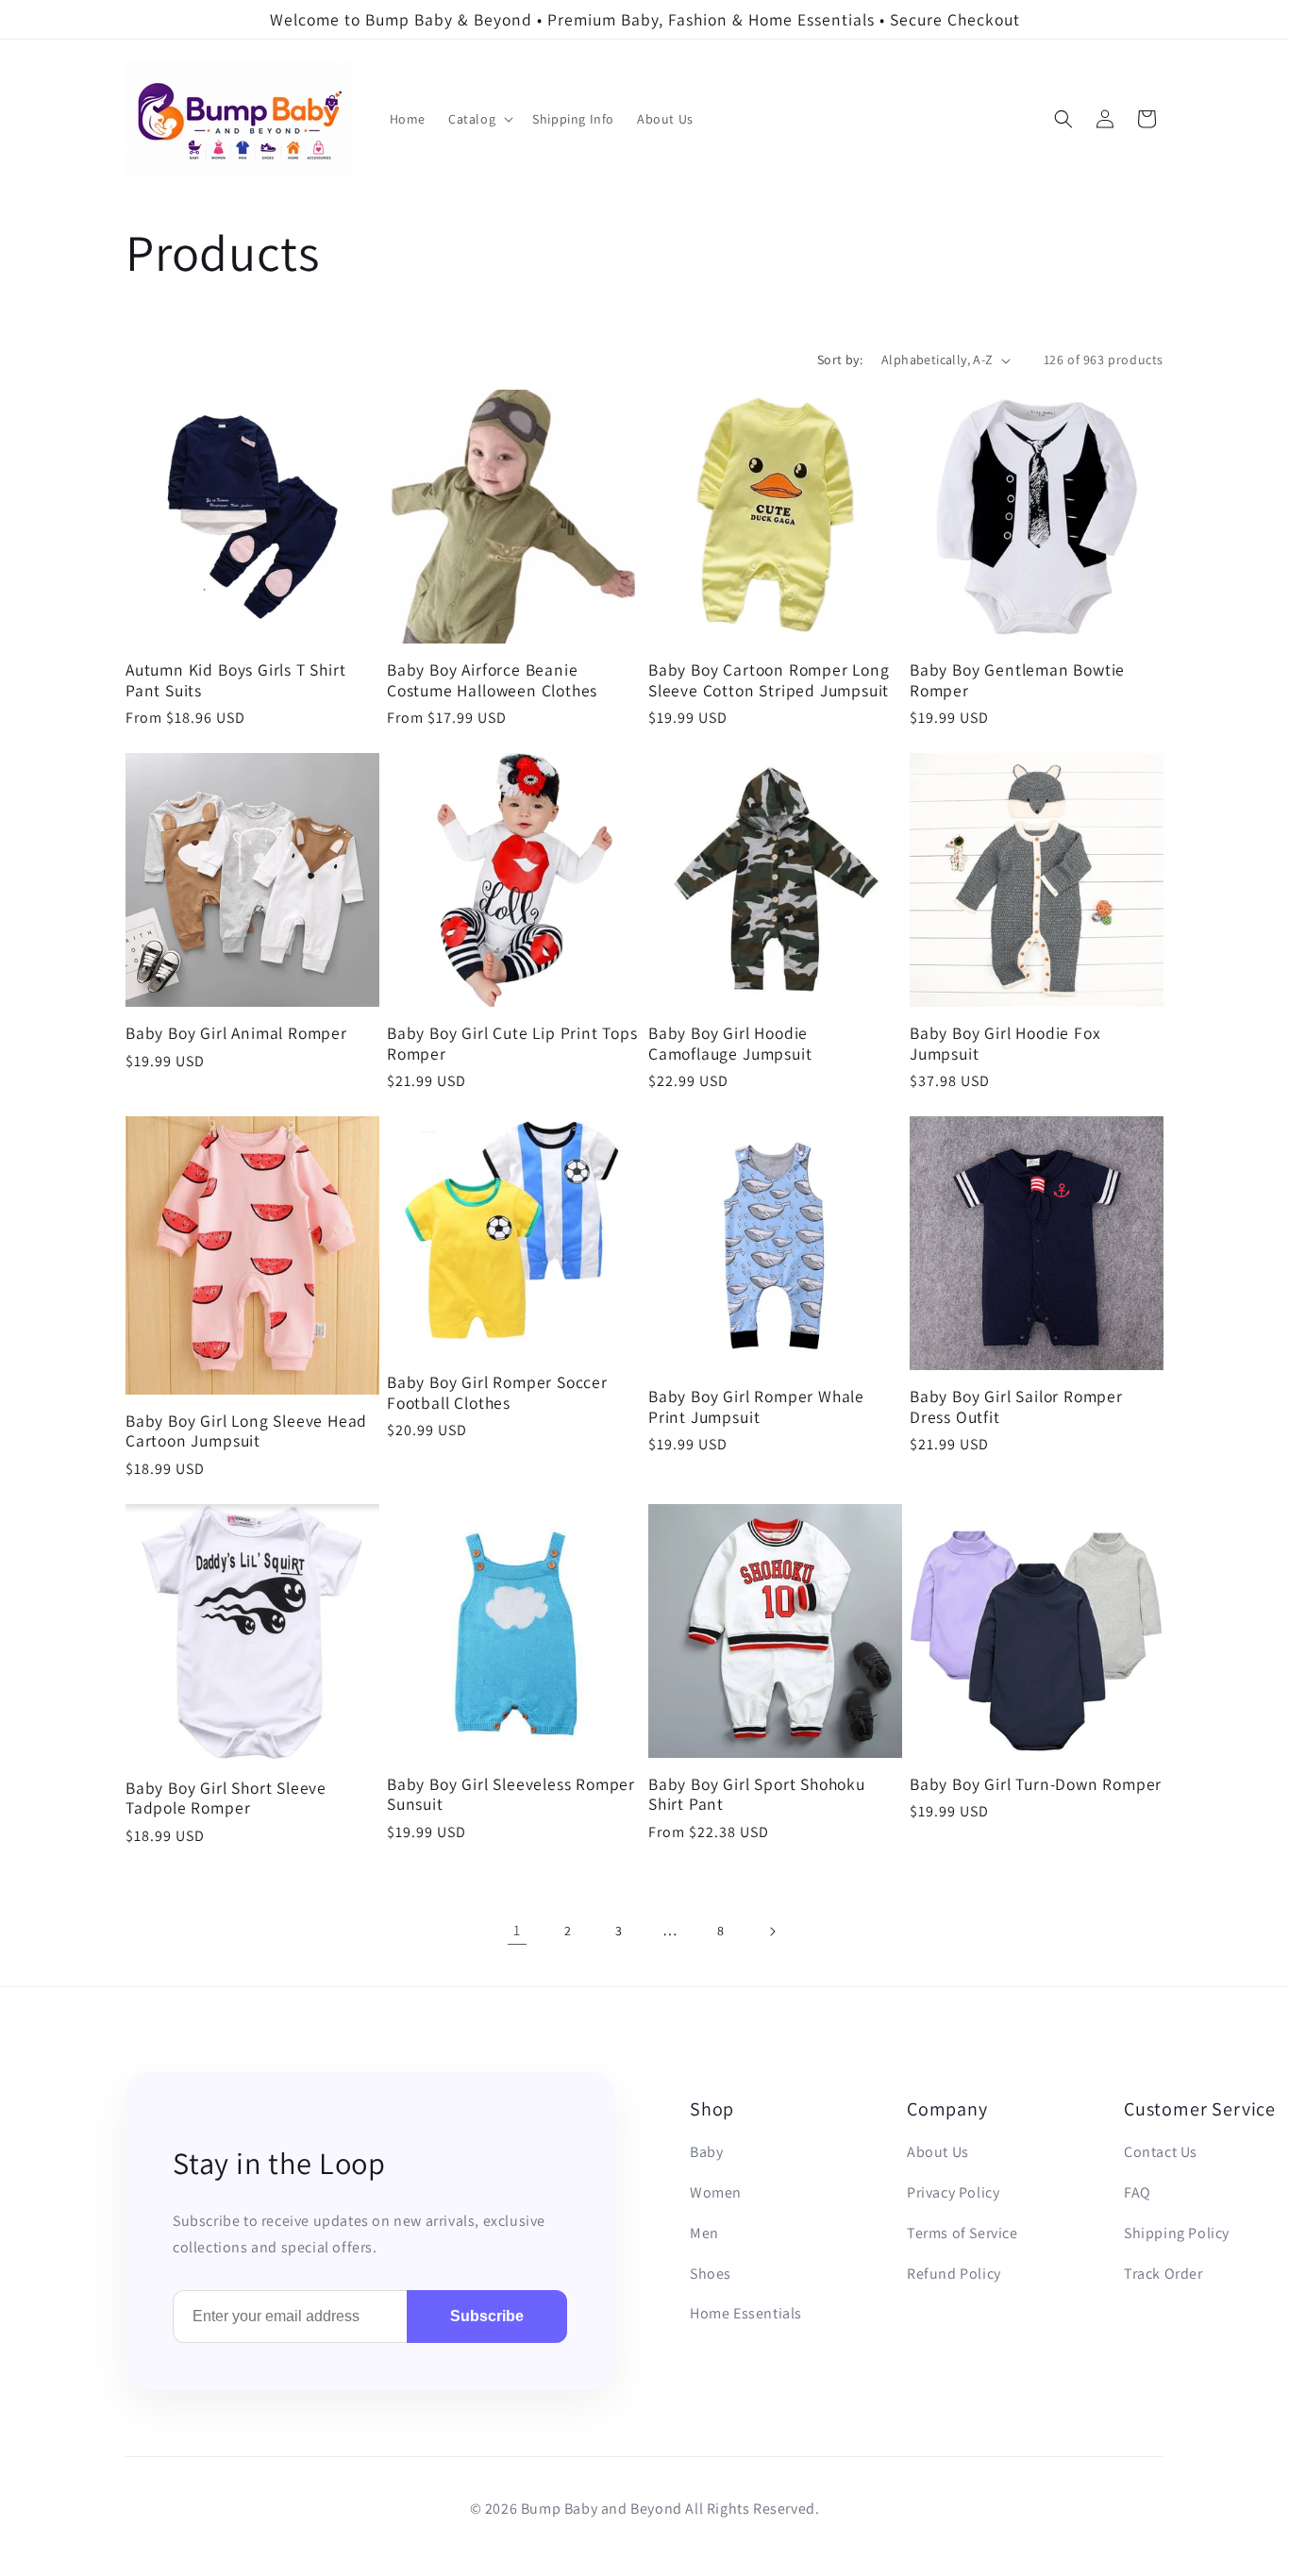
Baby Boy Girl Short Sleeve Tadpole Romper (226, 1798)
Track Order (1163, 2274)
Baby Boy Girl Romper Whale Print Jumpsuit (756, 1406)
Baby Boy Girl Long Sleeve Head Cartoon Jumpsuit (246, 1431)
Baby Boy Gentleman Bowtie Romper (1017, 680)
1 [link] (517, 1930)
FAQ (1138, 2192)
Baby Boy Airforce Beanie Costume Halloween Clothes (492, 680)
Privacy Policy (953, 2192)
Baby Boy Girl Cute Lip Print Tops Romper (512, 1043)
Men (704, 2233)
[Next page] (772, 1932)
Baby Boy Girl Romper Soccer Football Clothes (497, 1392)
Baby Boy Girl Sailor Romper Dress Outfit (1016, 1406)
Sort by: (840, 360)
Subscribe (487, 2316)
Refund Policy (954, 2274)
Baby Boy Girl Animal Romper (236, 1033)
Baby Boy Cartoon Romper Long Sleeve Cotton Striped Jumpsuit (769, 680)
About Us (938, 2152)
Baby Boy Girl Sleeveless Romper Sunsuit (511, 1794)
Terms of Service (963, 2233)
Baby (706, 2152)
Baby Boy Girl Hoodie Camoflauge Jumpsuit (730, 1043)
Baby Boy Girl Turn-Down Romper (1036, 1784)
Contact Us (1161, 2152)
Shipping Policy (1177, 2233)
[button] (479, 119)
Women (716, 2192)
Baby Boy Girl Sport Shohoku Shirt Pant (757, 1794)
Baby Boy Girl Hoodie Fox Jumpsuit (1005, 1043)
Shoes (711, 2274)
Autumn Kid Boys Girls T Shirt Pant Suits (236, 680)
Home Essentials (746, 2313)
